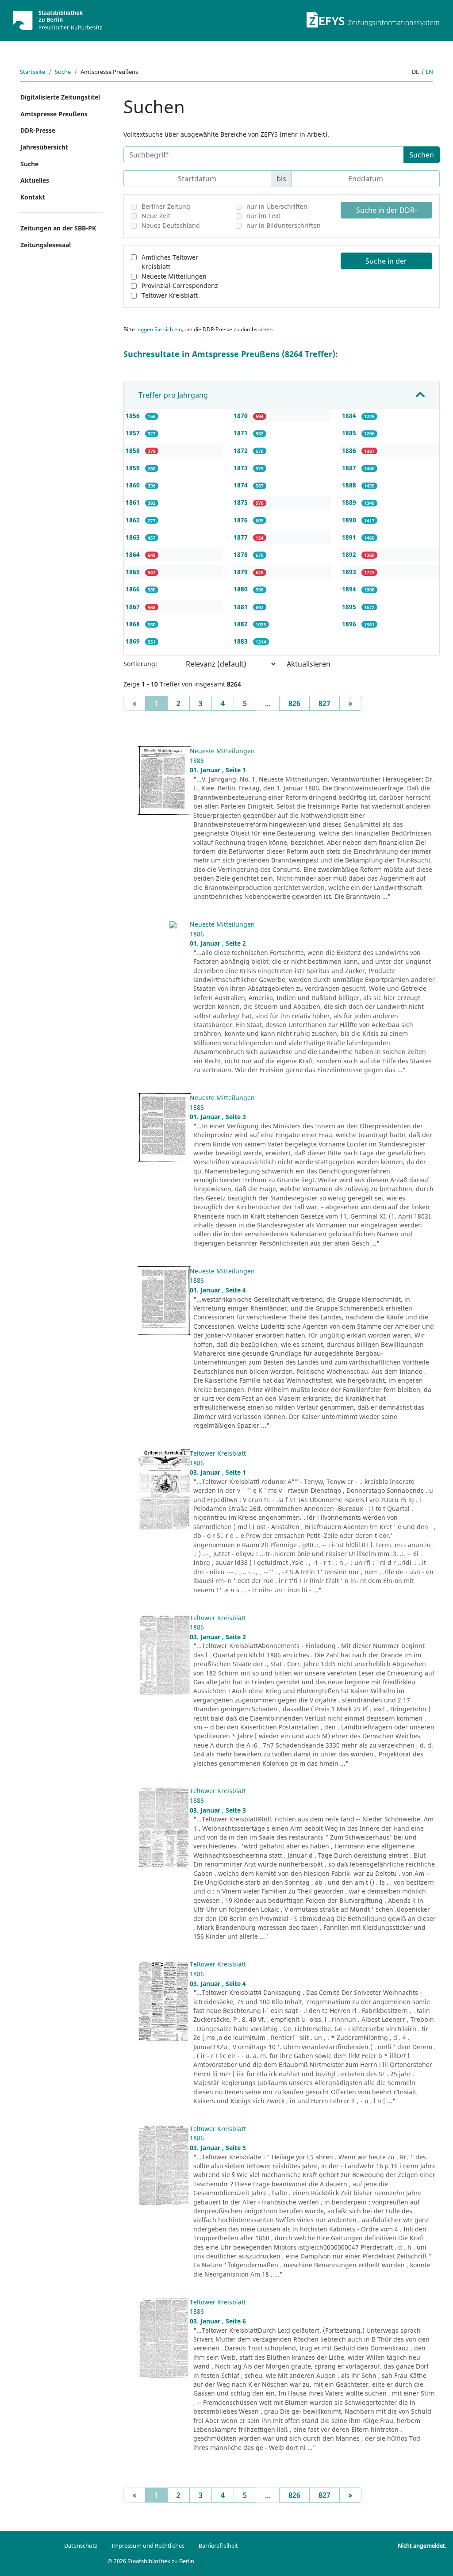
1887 (350, 468)
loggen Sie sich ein (159, 329)
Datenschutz (81, 2545)
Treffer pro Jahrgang (173, 395)
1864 (134, 554)
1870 (242, 416)
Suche (63, 72)
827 (324, 703)
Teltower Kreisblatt (170, 295)
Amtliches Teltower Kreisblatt (170, 262)
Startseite (33, 72)
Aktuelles (35, 180)
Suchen (422, 155)
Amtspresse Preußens (54, 114)
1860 (134, 485)
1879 (242, 572)
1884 (350, 416)
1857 (134, 433)
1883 (242, 641)
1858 (134, 450)
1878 (242, 554)
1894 (350, 589)
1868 (134, 624)
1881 (242, 607)
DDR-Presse (38, 130)
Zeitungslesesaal (46, 245)
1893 (350, 572)
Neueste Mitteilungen (174, 276)
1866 (134, 589)
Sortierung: (140, 664)
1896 (350, 624)
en (429, 72)
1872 (242, 450)
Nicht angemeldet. (422, 2545)
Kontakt (33, 197)
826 (294, 703)
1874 (242, 485)
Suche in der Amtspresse (386, 263)
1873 (242, 468)
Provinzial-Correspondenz (180, 286)
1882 (242, 624)
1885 (350, 433)
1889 (350, 502)
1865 (134, 572)
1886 (350, 450)
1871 (242, 433)
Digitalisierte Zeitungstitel (60, 97)
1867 (134, 607)
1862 (134, 520)
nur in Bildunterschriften (284, 225)
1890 (350, 520)
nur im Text (263, 216)
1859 (134, 468)
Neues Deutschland (171, 225)
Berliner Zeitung (166, 206)
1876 (242, 520)
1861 (134, 502)
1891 (350, 537)
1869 (134, 641)
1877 (242, 537)
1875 (242, 502)
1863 (134, 537)
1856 (134, 416)
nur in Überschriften (277, 206)
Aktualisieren (309, 664)
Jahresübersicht (44, 147)
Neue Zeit (156, 216)
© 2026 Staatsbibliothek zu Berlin (151, 2561)
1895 (350, 607)
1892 (350, 554)
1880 (242, 589)
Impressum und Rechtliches (148, 2545)
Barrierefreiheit (218, 2545)
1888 (350, 485)
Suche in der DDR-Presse (386, 212)
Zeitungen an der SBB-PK (58, 228)
